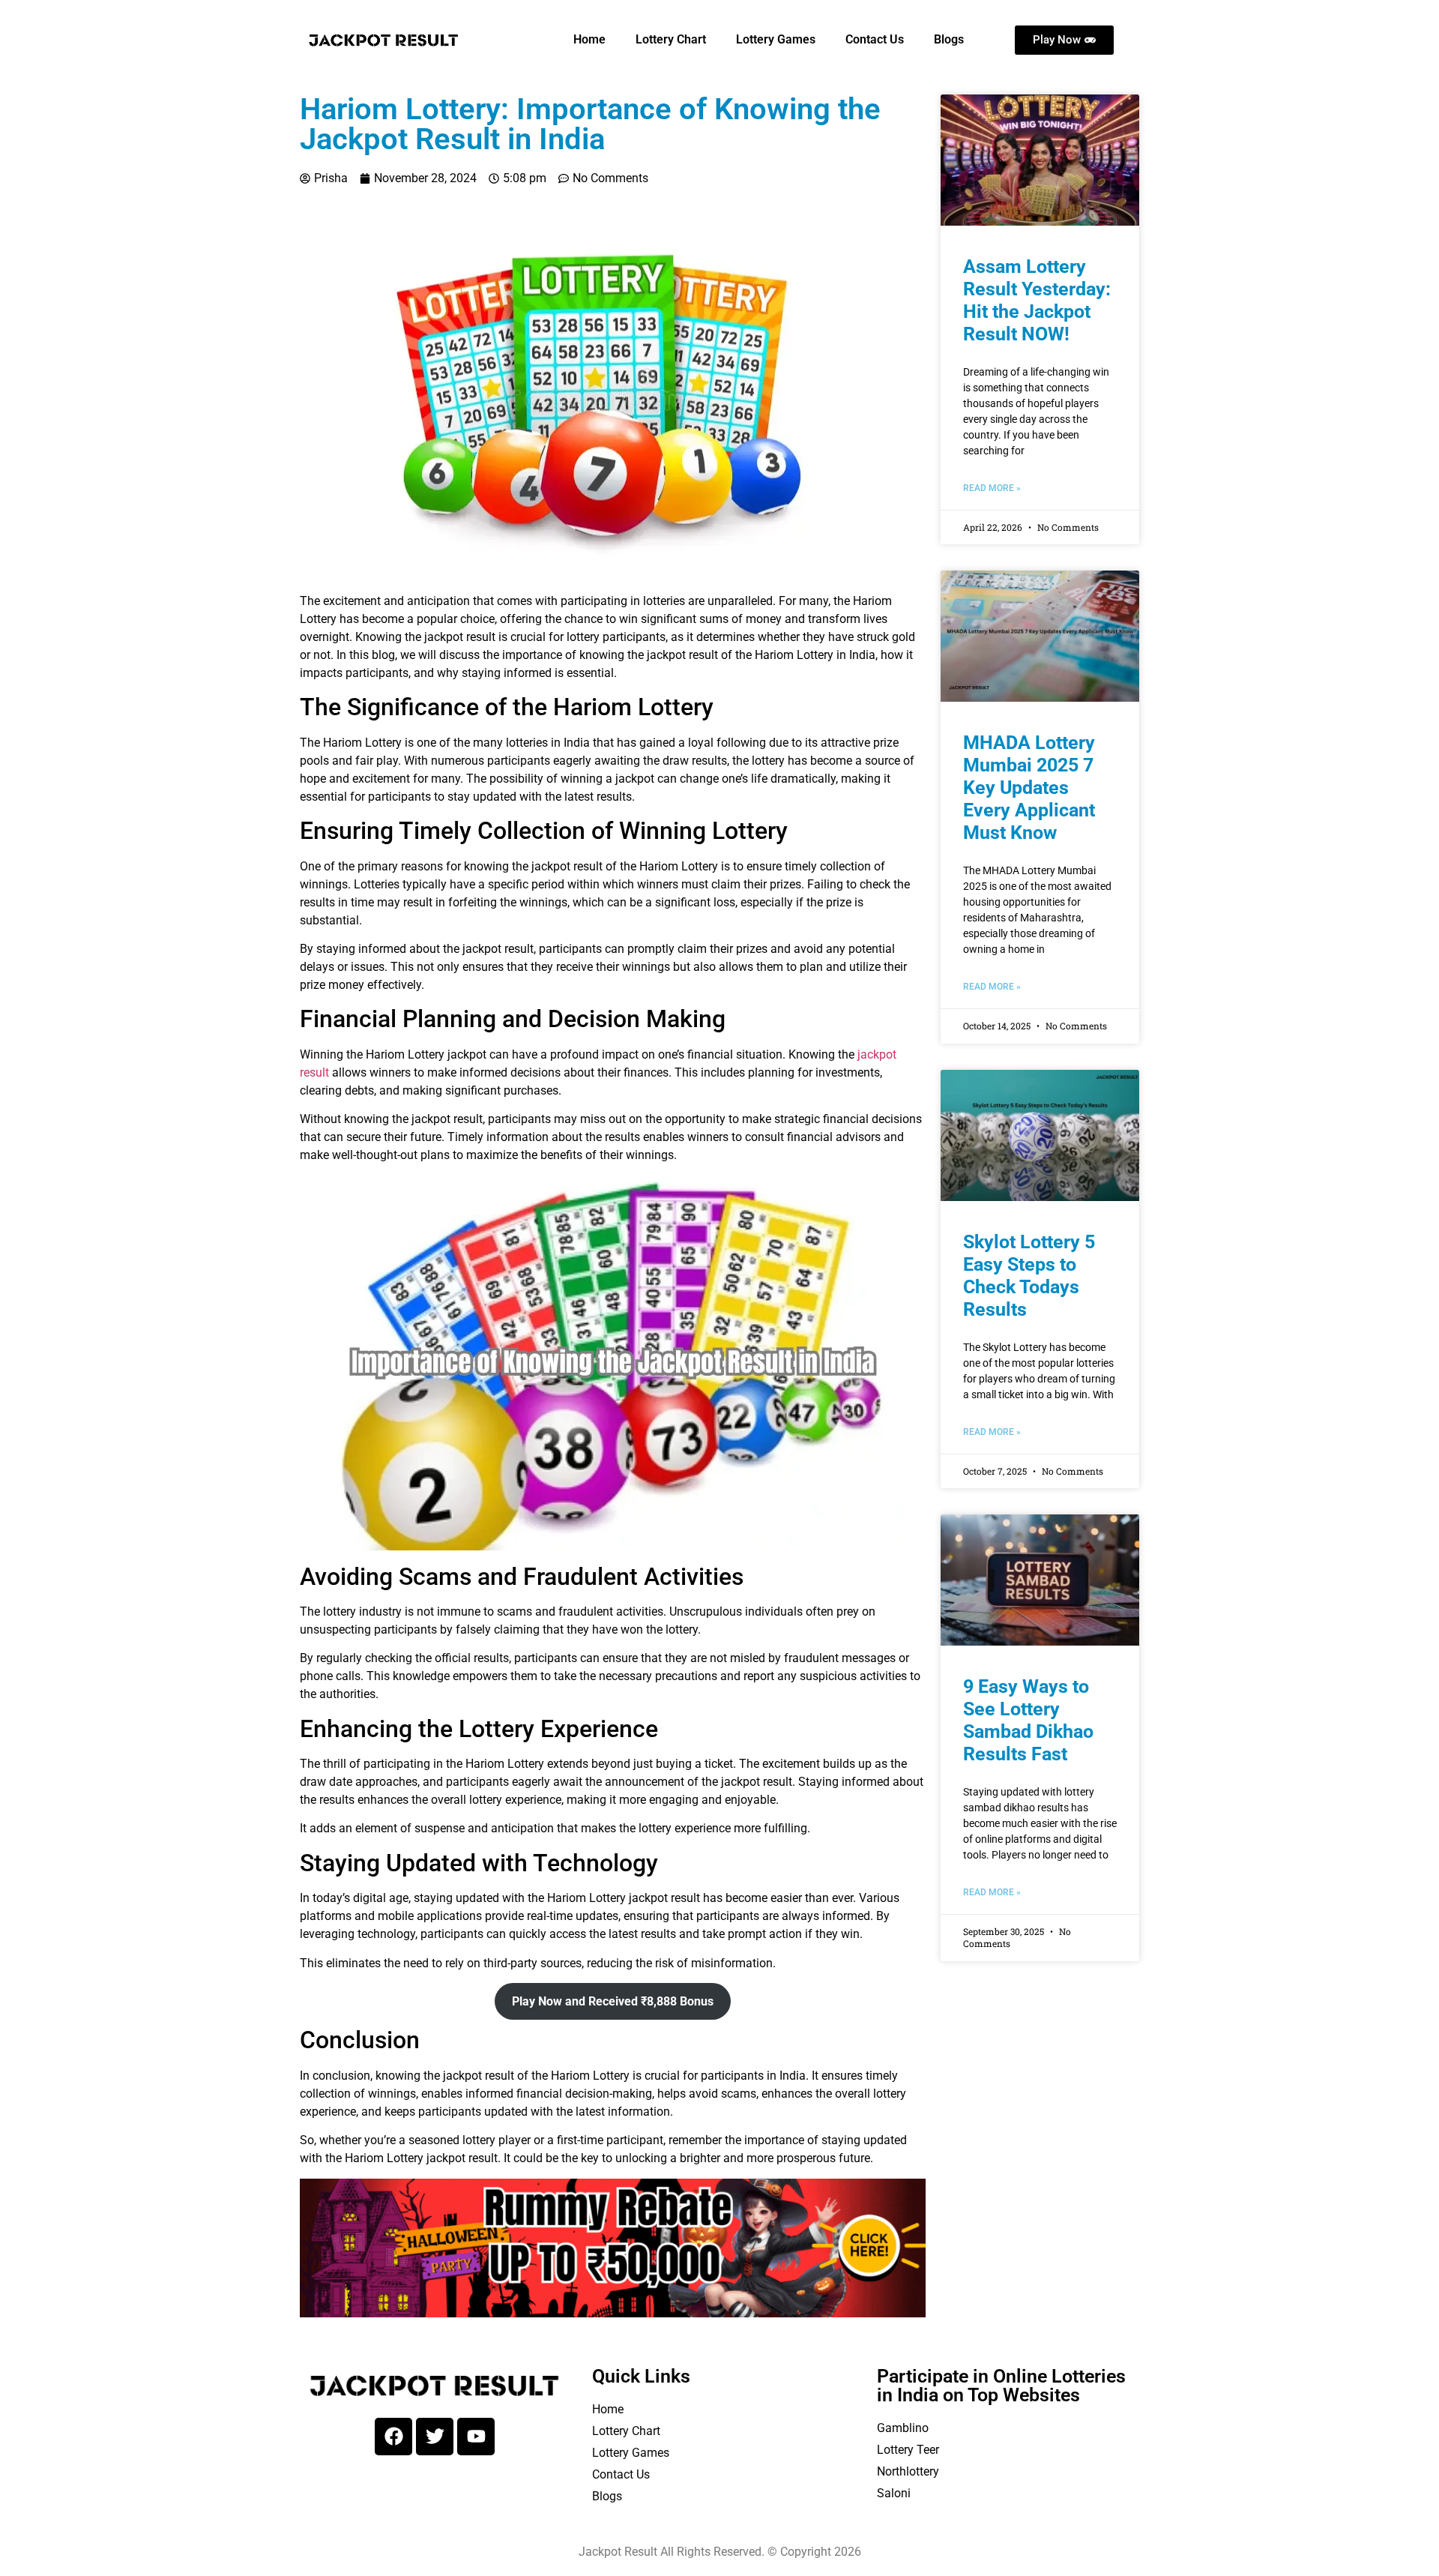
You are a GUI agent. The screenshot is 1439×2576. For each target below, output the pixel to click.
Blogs (949, 39)
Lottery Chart (671, 39)
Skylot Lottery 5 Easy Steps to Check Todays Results (1029, 1276)
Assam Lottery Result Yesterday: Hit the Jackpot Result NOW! (1037, 300)
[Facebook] (393, 2437)
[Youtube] (476, 2437)
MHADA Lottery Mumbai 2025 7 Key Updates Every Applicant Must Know (1029, 788)
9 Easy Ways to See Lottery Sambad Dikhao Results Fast (1028, 1720)
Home (589, 39)
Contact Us (875, 39)
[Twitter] (435, 2437)
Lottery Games (776, 39)
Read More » (992, 488)
